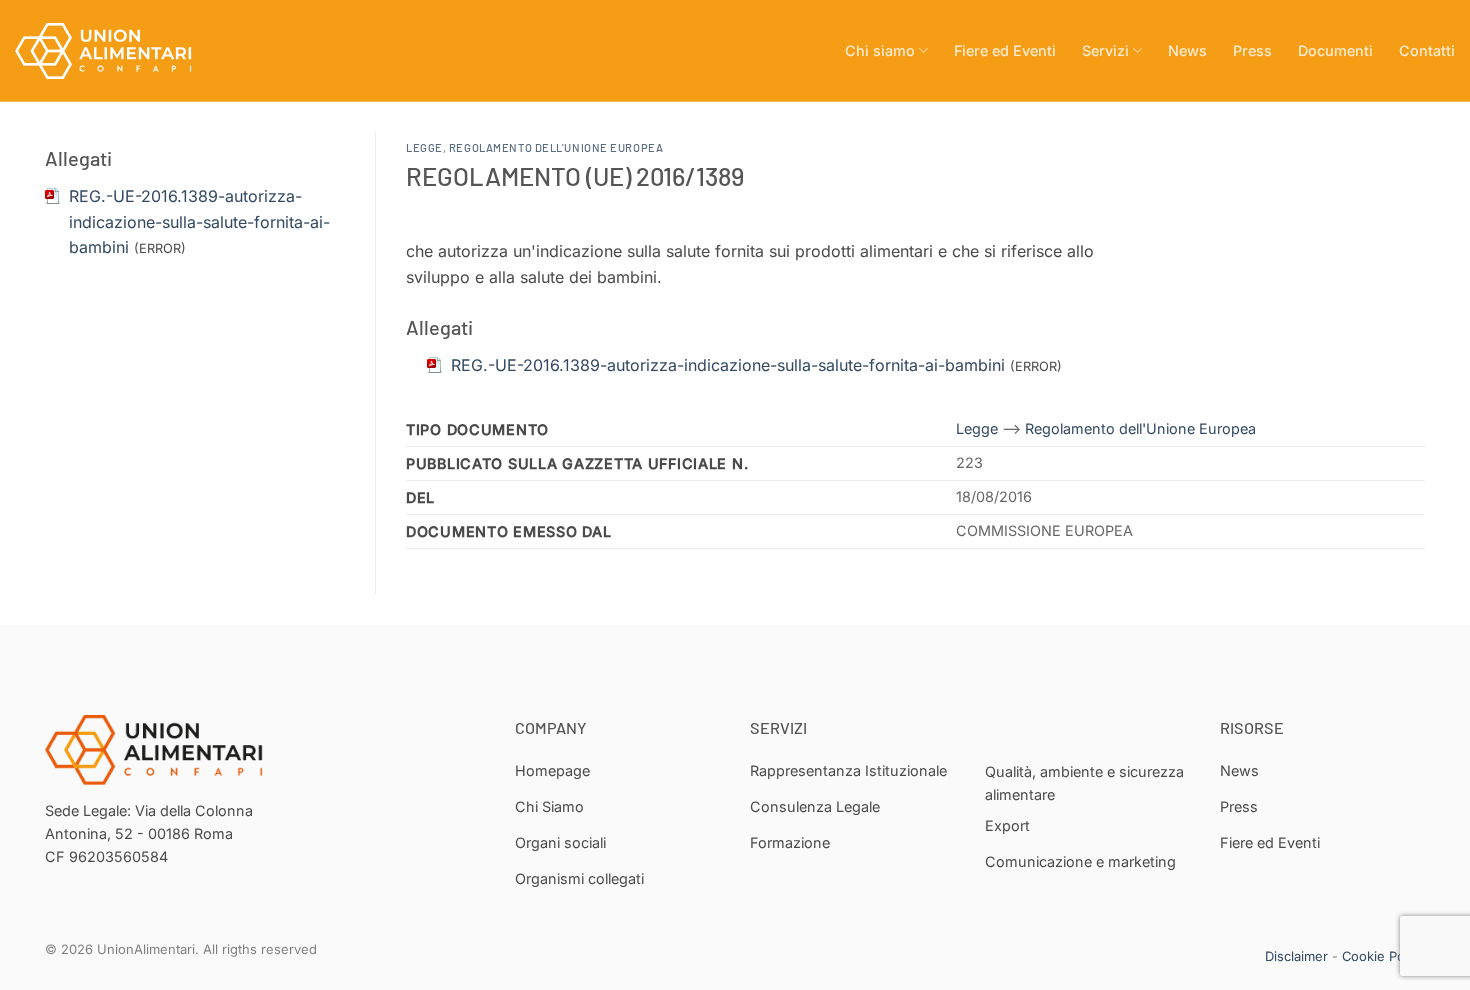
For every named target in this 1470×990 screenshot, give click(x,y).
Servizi (1105, 50)
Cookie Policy (1383, 956)
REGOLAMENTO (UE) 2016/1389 (575, 175)
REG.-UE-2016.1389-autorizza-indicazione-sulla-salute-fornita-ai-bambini (199, 221)
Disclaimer (1296, 956)
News (1187, 50)
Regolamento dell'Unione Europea (556, 147)
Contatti (1427, 50)
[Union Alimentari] (115, 51)
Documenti (1335, 50)
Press (1252, 50)
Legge (424, 147)
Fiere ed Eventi (1005, 50)
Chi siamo (880, 50)
